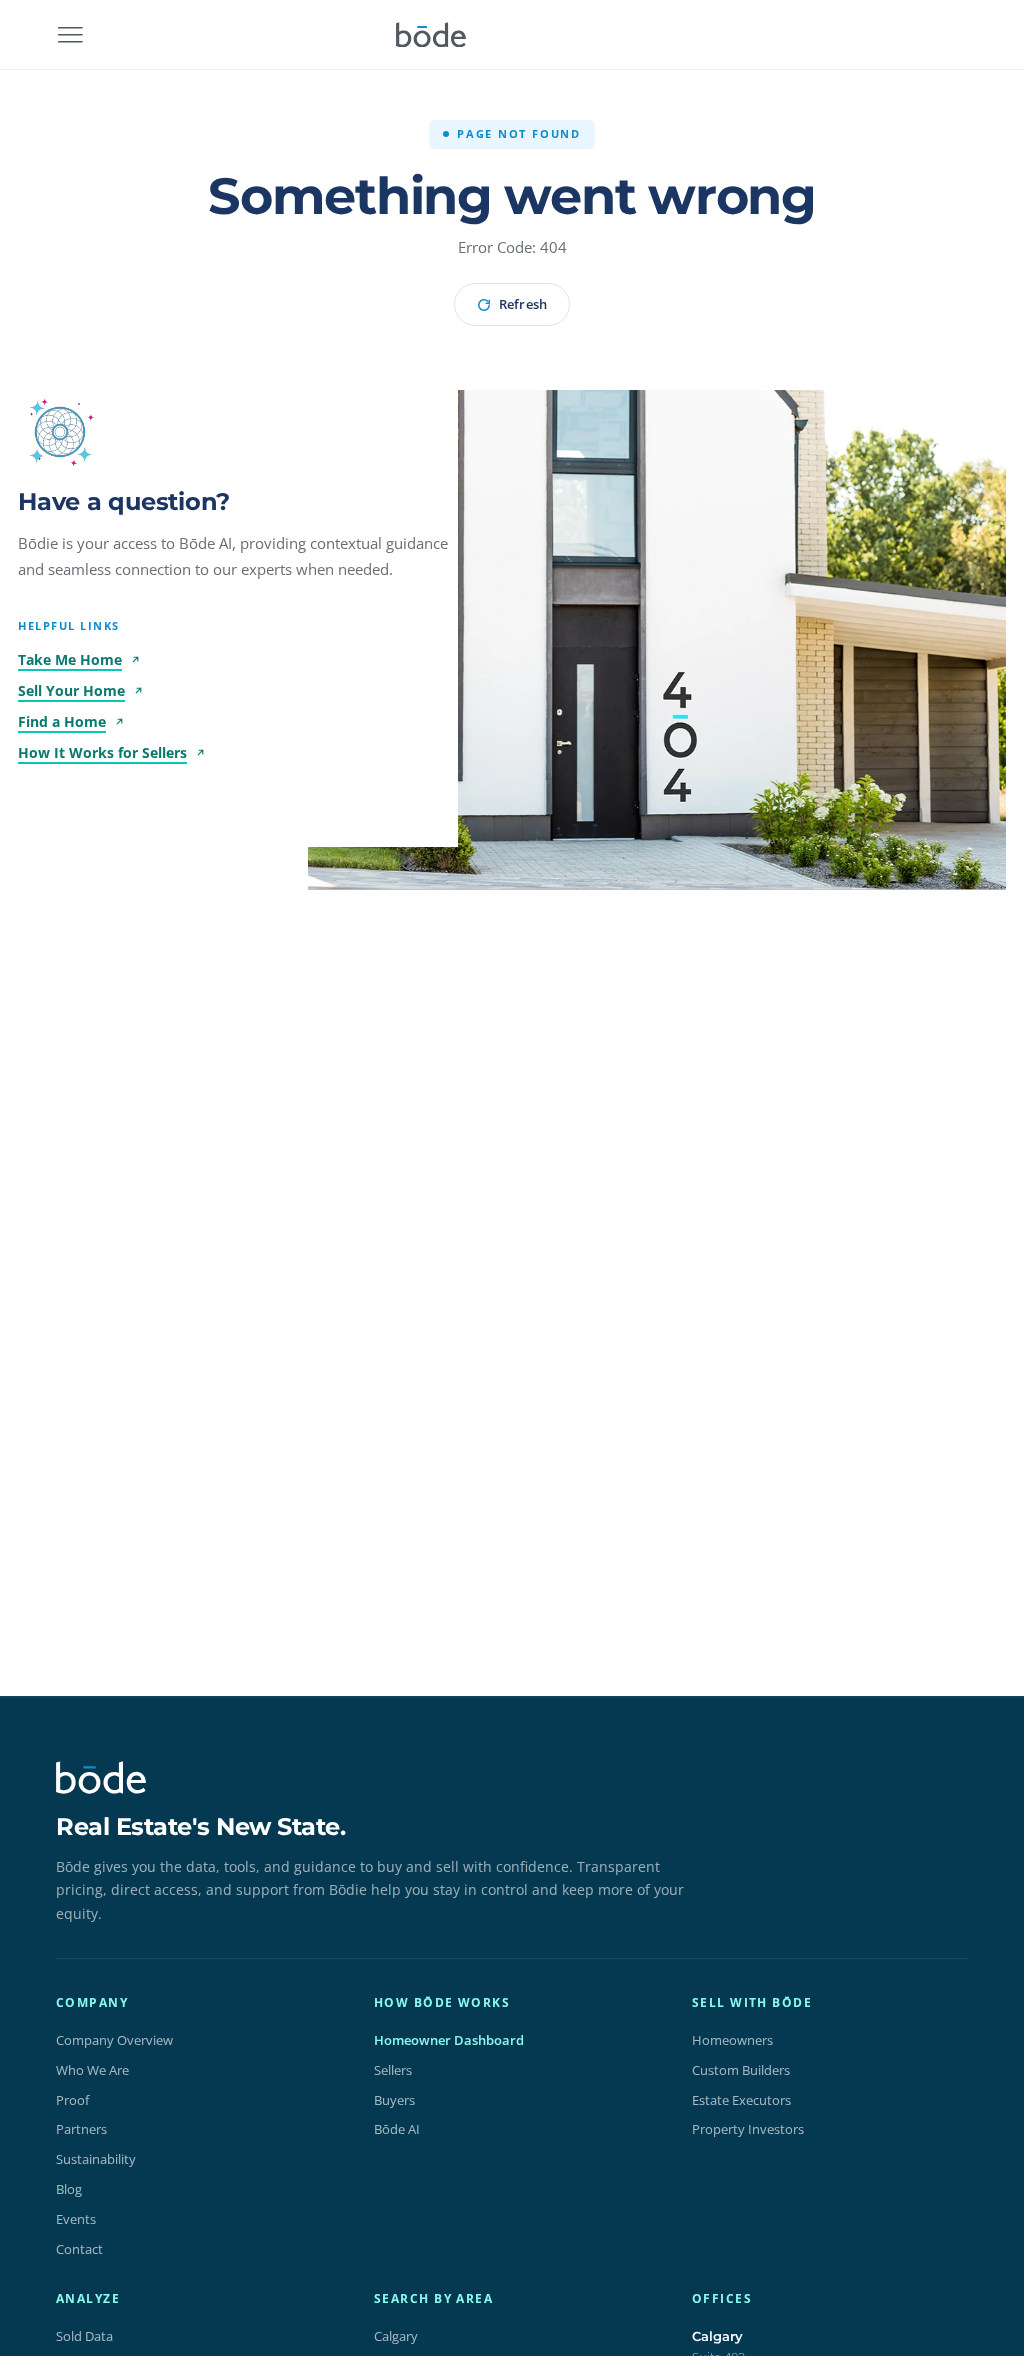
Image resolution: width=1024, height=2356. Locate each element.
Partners (81, 2129)
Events (76, 2219)
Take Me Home (70, 659)
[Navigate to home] (431, 35)
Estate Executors (741, 2100)
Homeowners (732, 2040)
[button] (60, 432)
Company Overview (114, 2040)
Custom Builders (741, 2070)
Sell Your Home (71, 690)
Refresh (522, 304)
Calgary (396, 2336)
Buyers (394, 2100)
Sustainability (96, 2159)
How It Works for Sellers (102, 752)
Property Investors (748, 2129)
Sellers (393, 2070)
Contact (79, 2249)
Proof (72, 2100)
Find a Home (62, 721)
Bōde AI (397, 2129)
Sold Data (84, 2336)
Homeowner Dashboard (449, 2040)
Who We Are (92, 2070)
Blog (69, 2189)
